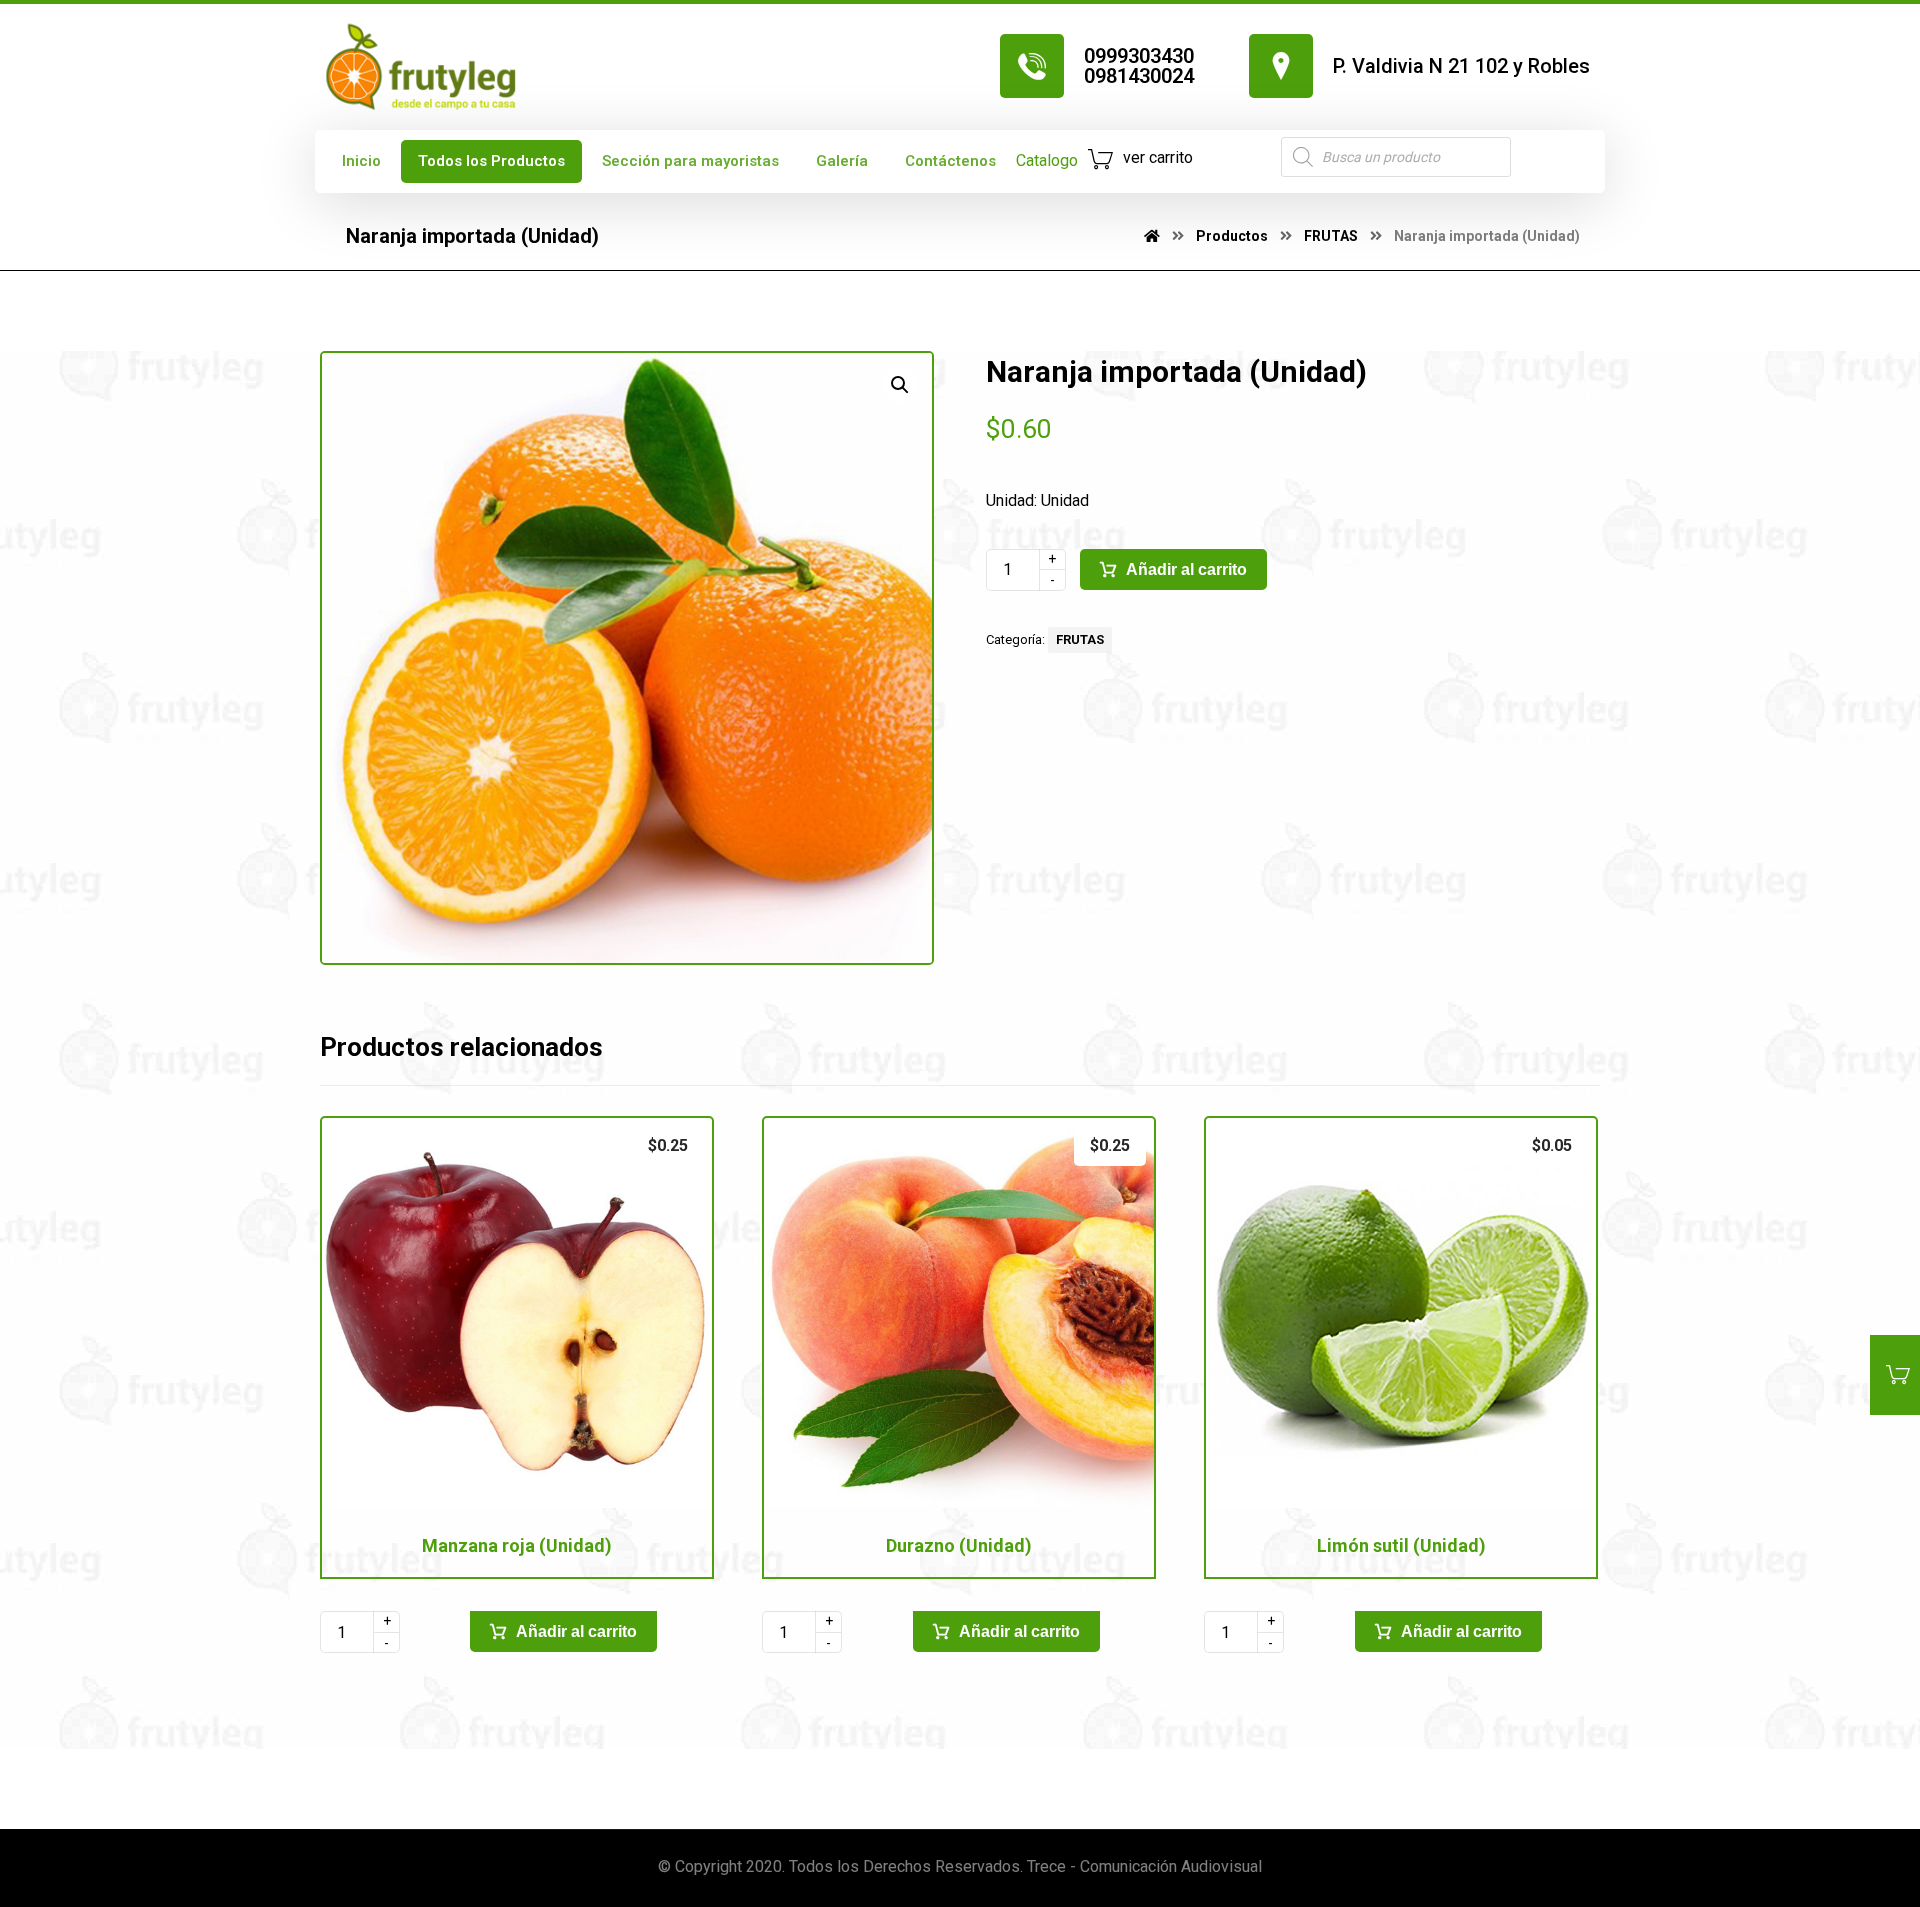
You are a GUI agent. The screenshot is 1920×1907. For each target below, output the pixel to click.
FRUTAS (1080, 639)
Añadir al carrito (1186, 569)
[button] (900, 385)
